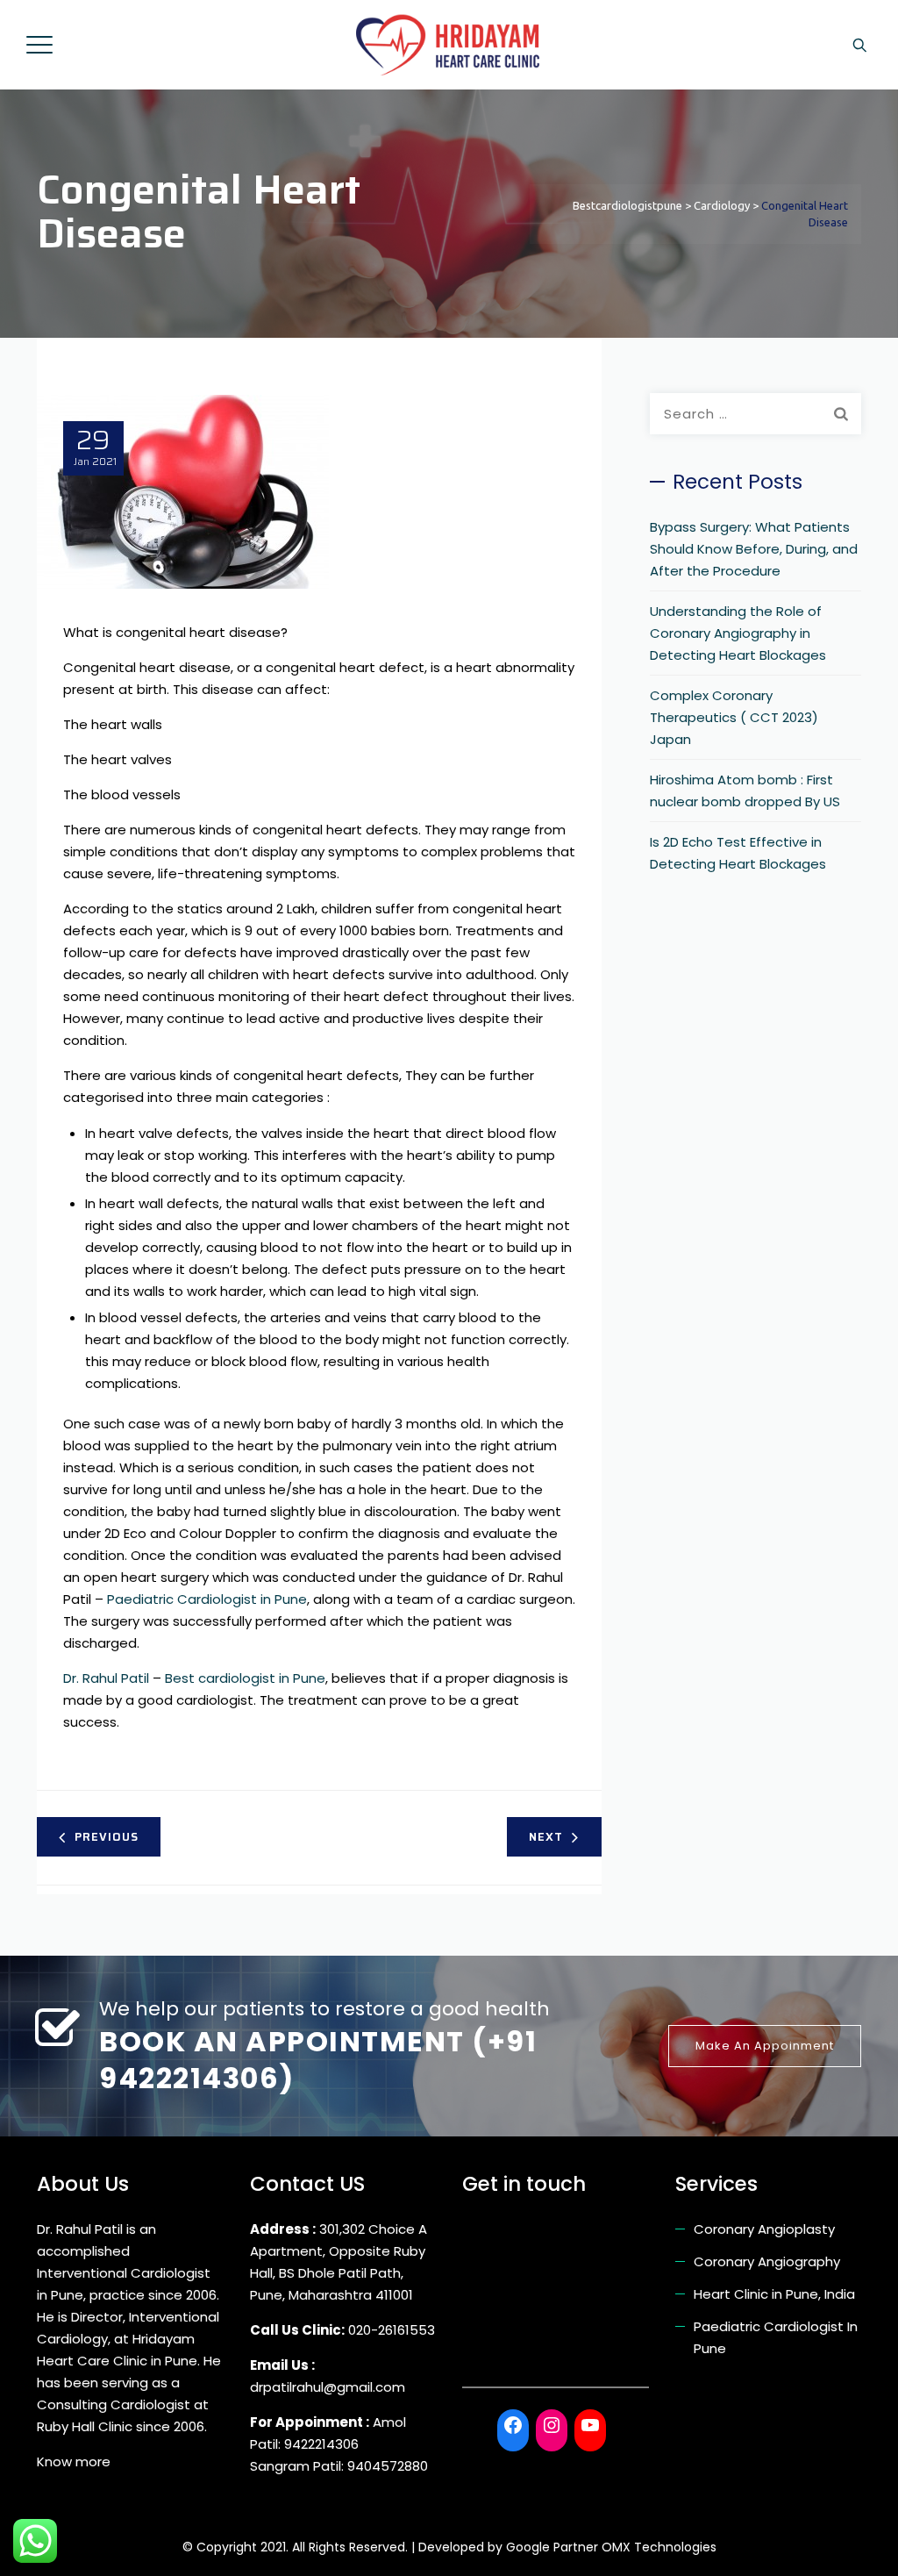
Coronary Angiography (767, 2261)
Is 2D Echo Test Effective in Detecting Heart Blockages (738, 853)
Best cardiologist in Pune (245, 1678)
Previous (107, 1837)
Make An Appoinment (765, 2046)
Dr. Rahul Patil (106, 1678)
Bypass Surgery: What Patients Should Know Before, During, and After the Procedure (754, 549)
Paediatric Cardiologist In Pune (776, 2337)
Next (546, 1837)
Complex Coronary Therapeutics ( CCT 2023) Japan (734, 717)
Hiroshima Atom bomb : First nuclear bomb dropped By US (745, 791)
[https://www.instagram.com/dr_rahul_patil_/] (552, 2425)
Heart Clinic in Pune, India (774, 2294)
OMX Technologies (659, 2547)
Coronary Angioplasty (764, 2229)
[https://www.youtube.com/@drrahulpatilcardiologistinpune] (590, 2425)
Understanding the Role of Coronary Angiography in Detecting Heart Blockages (738, 633)
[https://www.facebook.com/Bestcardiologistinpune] (513, 2425)
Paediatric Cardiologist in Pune (207, 1599)
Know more (74, 2462)
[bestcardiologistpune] (447, 45)
